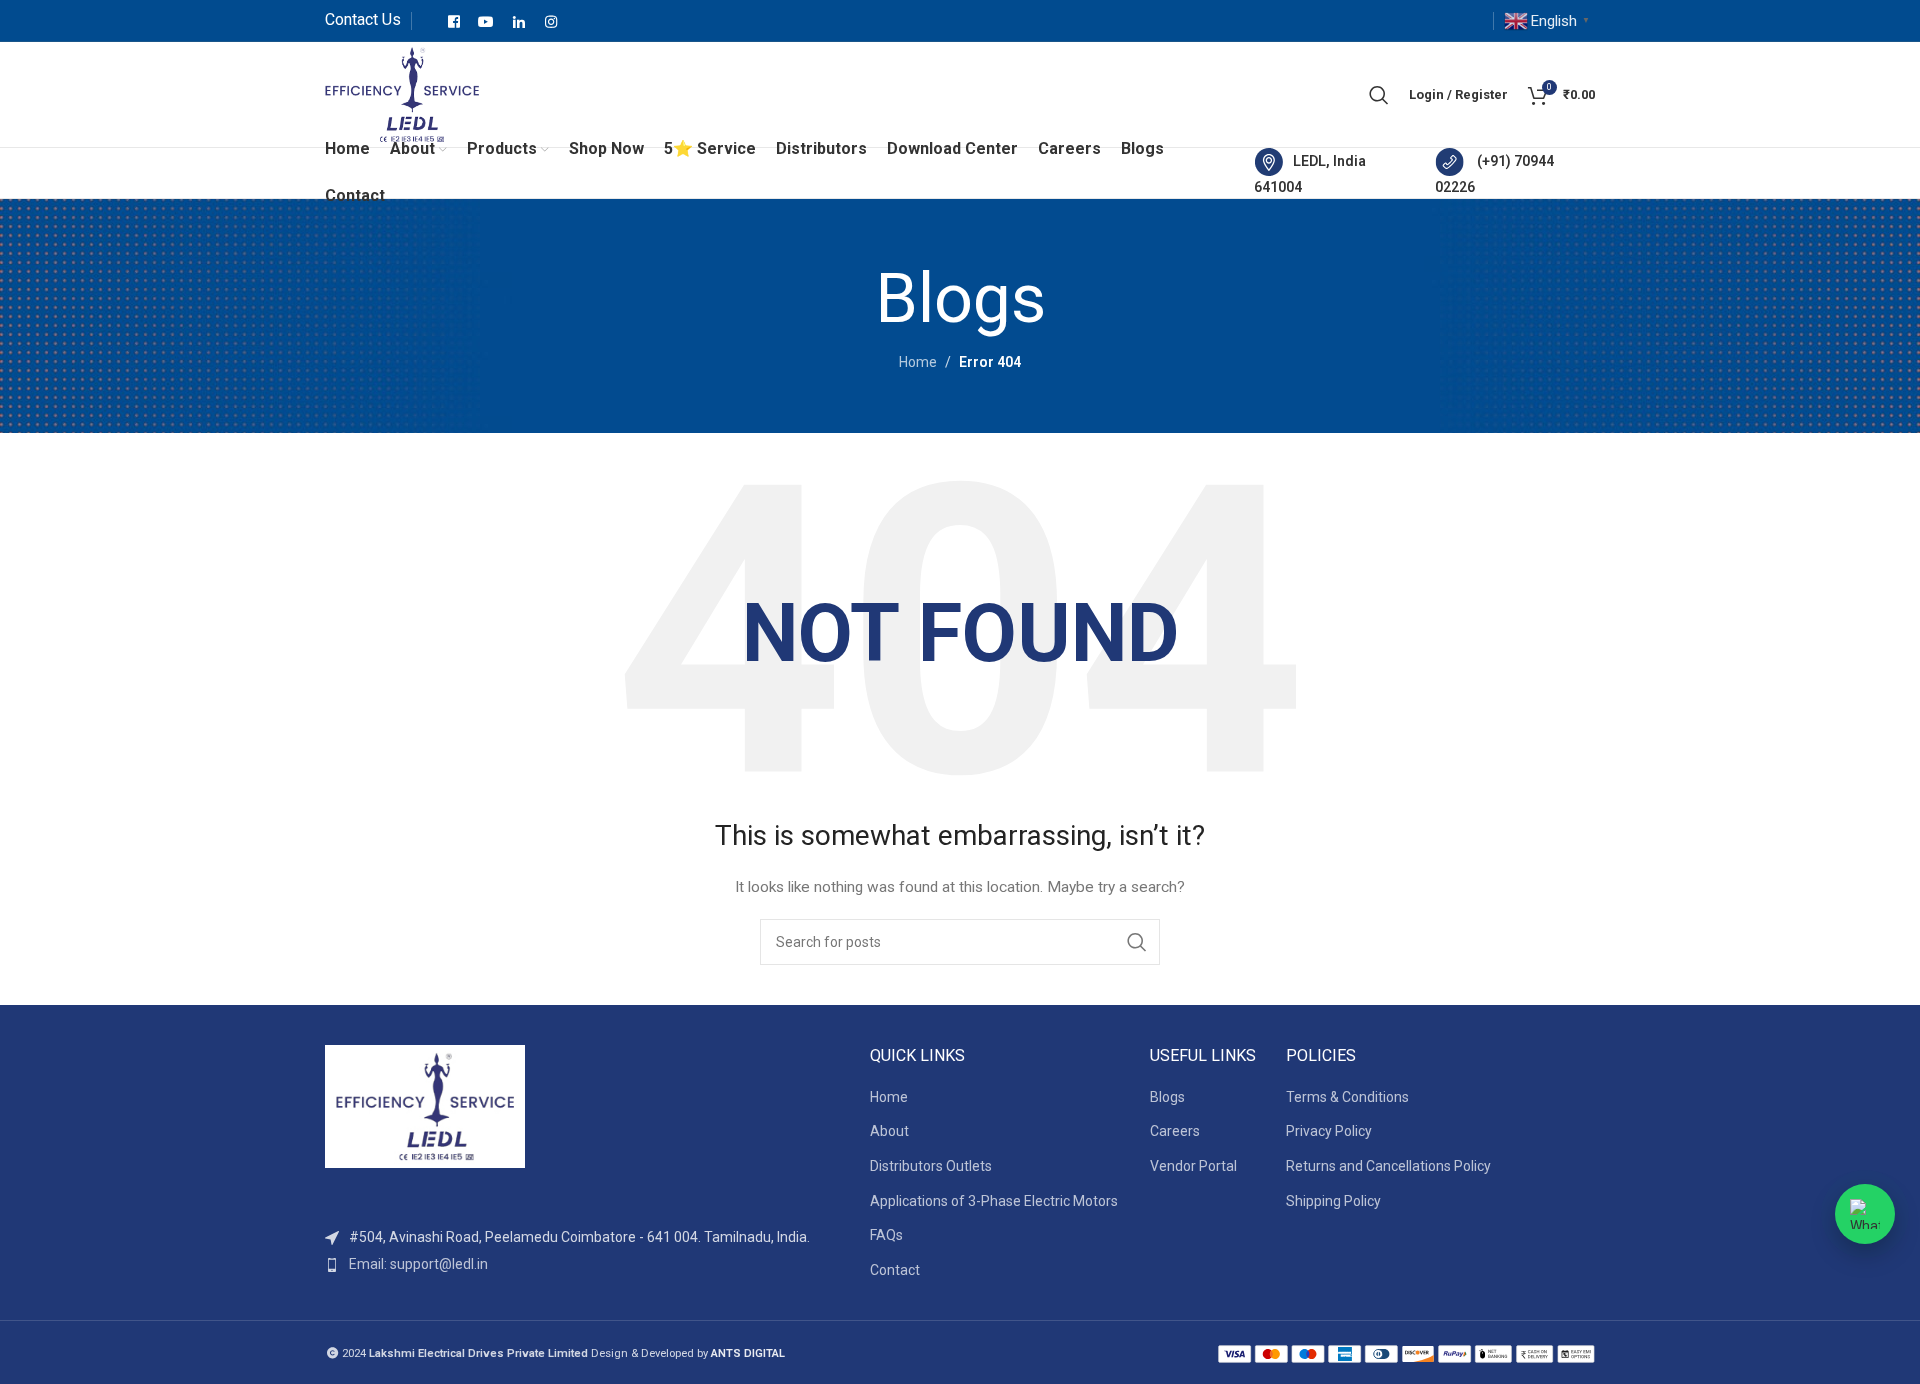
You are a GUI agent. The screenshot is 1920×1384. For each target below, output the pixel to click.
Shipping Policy (1333, 1201)
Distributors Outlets (931, 1166)
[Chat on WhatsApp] (1865, 1214)
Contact (895, 1270)
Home (918, 362)
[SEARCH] (1137, 942)
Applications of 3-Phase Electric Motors (994, 1201)
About (889, 1131)
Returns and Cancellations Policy (1388, 1166)
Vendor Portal (1193, 1166)
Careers (1175, 1131)
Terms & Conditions (1347, 1097)
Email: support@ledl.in (418, 1264)
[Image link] (425, 1106)
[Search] (1379, 95)
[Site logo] (402, 93)
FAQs (886, 1235)
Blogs (1167, 1097)
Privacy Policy (1329, 1131)
